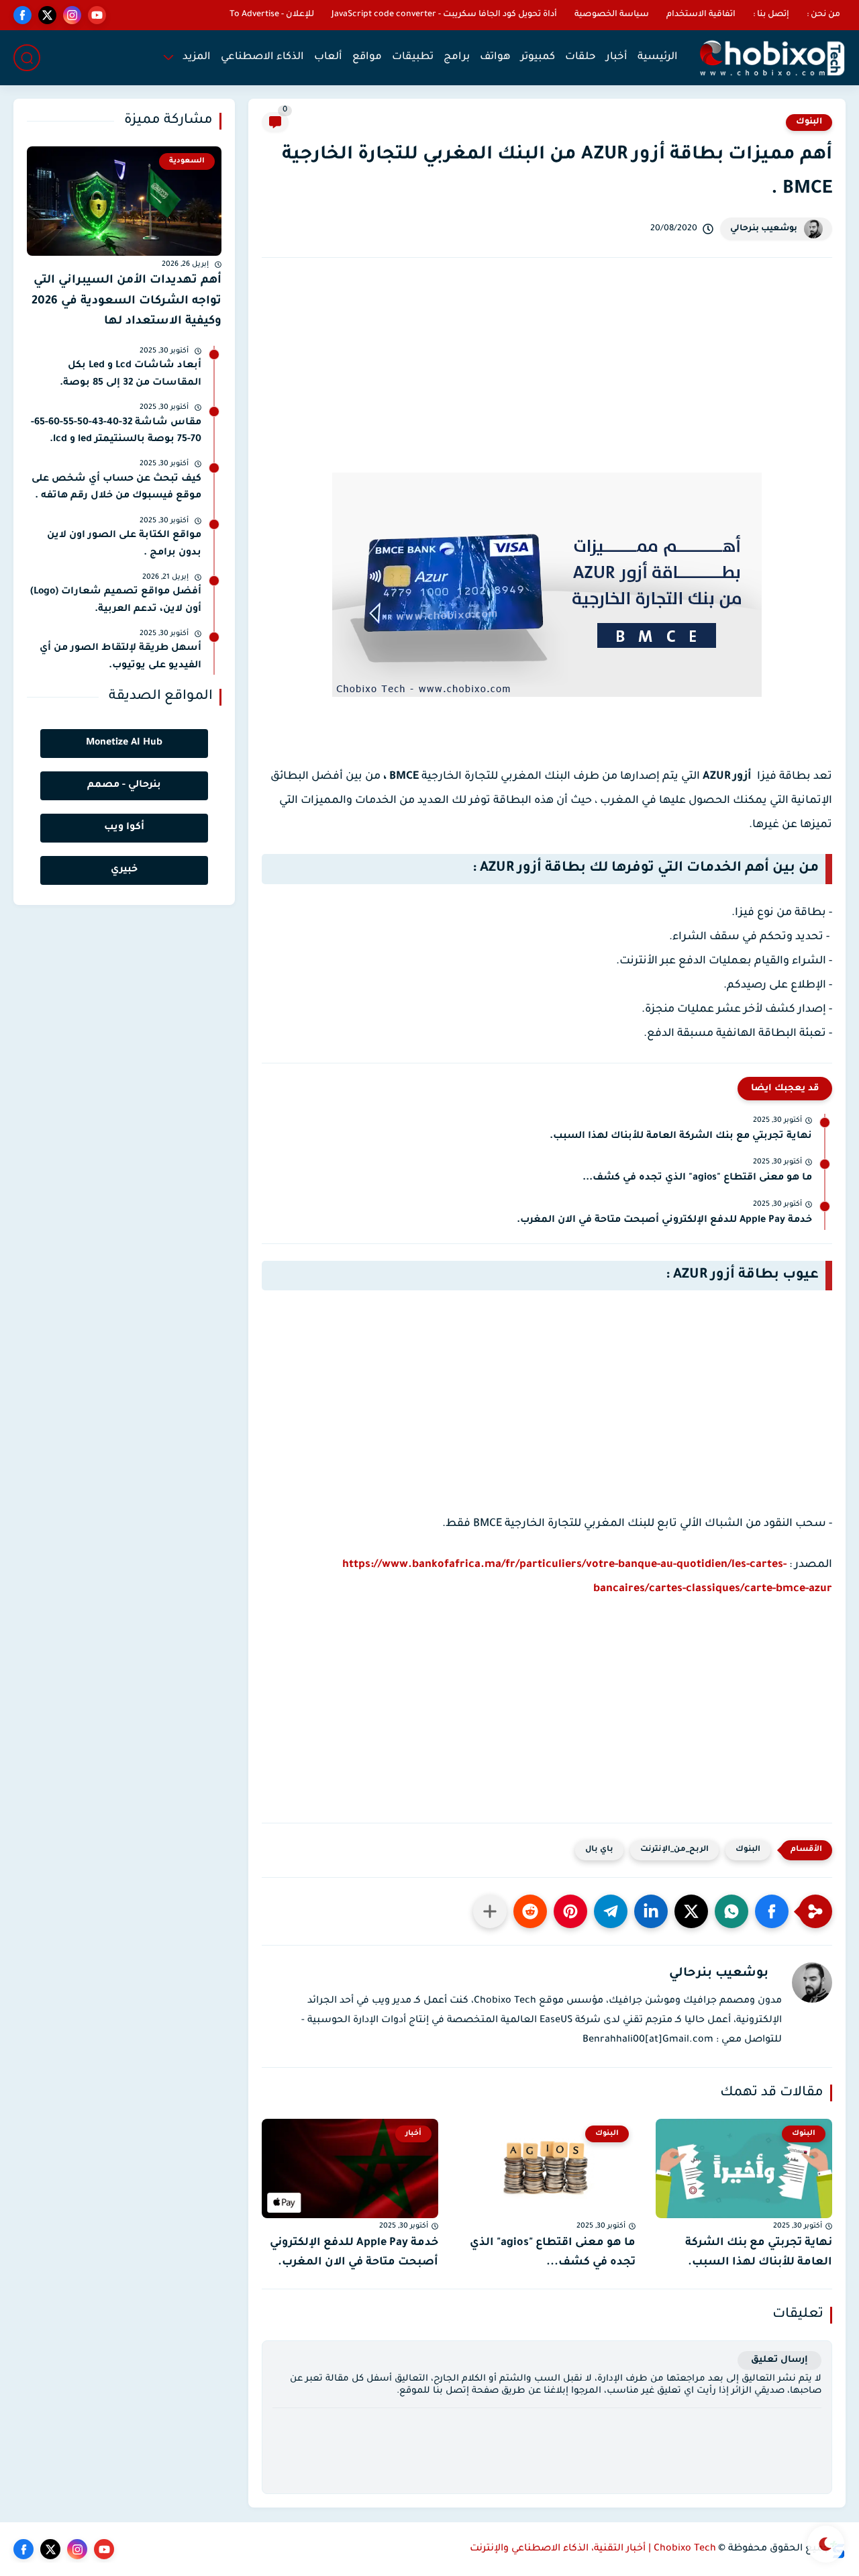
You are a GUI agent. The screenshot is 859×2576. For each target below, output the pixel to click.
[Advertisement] (547, 382)
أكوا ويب (124, 828)
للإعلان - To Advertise (272, 15)
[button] (772, 1911)
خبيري (124, 870)
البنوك (809, 122)
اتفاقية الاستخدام (701, 15)
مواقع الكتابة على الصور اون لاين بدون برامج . (124, 544)
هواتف (495, 57)
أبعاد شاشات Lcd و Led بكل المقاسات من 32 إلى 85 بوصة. (131, 375)
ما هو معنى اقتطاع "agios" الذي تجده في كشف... (697, 1178)
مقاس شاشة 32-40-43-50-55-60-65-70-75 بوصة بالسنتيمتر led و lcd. (116, 432)
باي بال (599, 1850)
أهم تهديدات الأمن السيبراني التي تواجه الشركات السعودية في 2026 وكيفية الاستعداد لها (127, 301)
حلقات (580, 57)
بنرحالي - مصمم (124, 785)
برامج (457, 57)
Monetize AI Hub (124, 743)
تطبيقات (413, 57)
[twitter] (47, 15)
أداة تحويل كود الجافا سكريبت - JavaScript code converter (444, 15)
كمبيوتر (538, 57)
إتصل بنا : (771, 15)
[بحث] (27, 58)
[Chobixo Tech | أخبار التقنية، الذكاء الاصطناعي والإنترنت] (772, 58)
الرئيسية (658, 57)
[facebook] (22, 15)
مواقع (367, 57)
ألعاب (328, 57)
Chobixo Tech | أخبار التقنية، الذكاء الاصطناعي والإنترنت (593, 2549)
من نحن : (823, 15)
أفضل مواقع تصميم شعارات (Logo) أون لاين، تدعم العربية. (116, 601)
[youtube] (97, 15)
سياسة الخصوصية (612, 15)
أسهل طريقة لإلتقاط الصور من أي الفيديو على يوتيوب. (120, 657)
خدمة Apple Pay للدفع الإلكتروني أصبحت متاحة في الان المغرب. (664, 1221)
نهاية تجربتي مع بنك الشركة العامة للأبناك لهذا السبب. (681, 1137)
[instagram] (72, 15)
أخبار (617, 57)
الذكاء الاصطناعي (262, 57)
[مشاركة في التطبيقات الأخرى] (490, 1911)
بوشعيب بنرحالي (764, 229)
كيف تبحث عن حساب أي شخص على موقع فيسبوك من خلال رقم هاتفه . (116, 488)
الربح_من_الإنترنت (674, 1850)
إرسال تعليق (779, 2360)
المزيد (197, 57)
